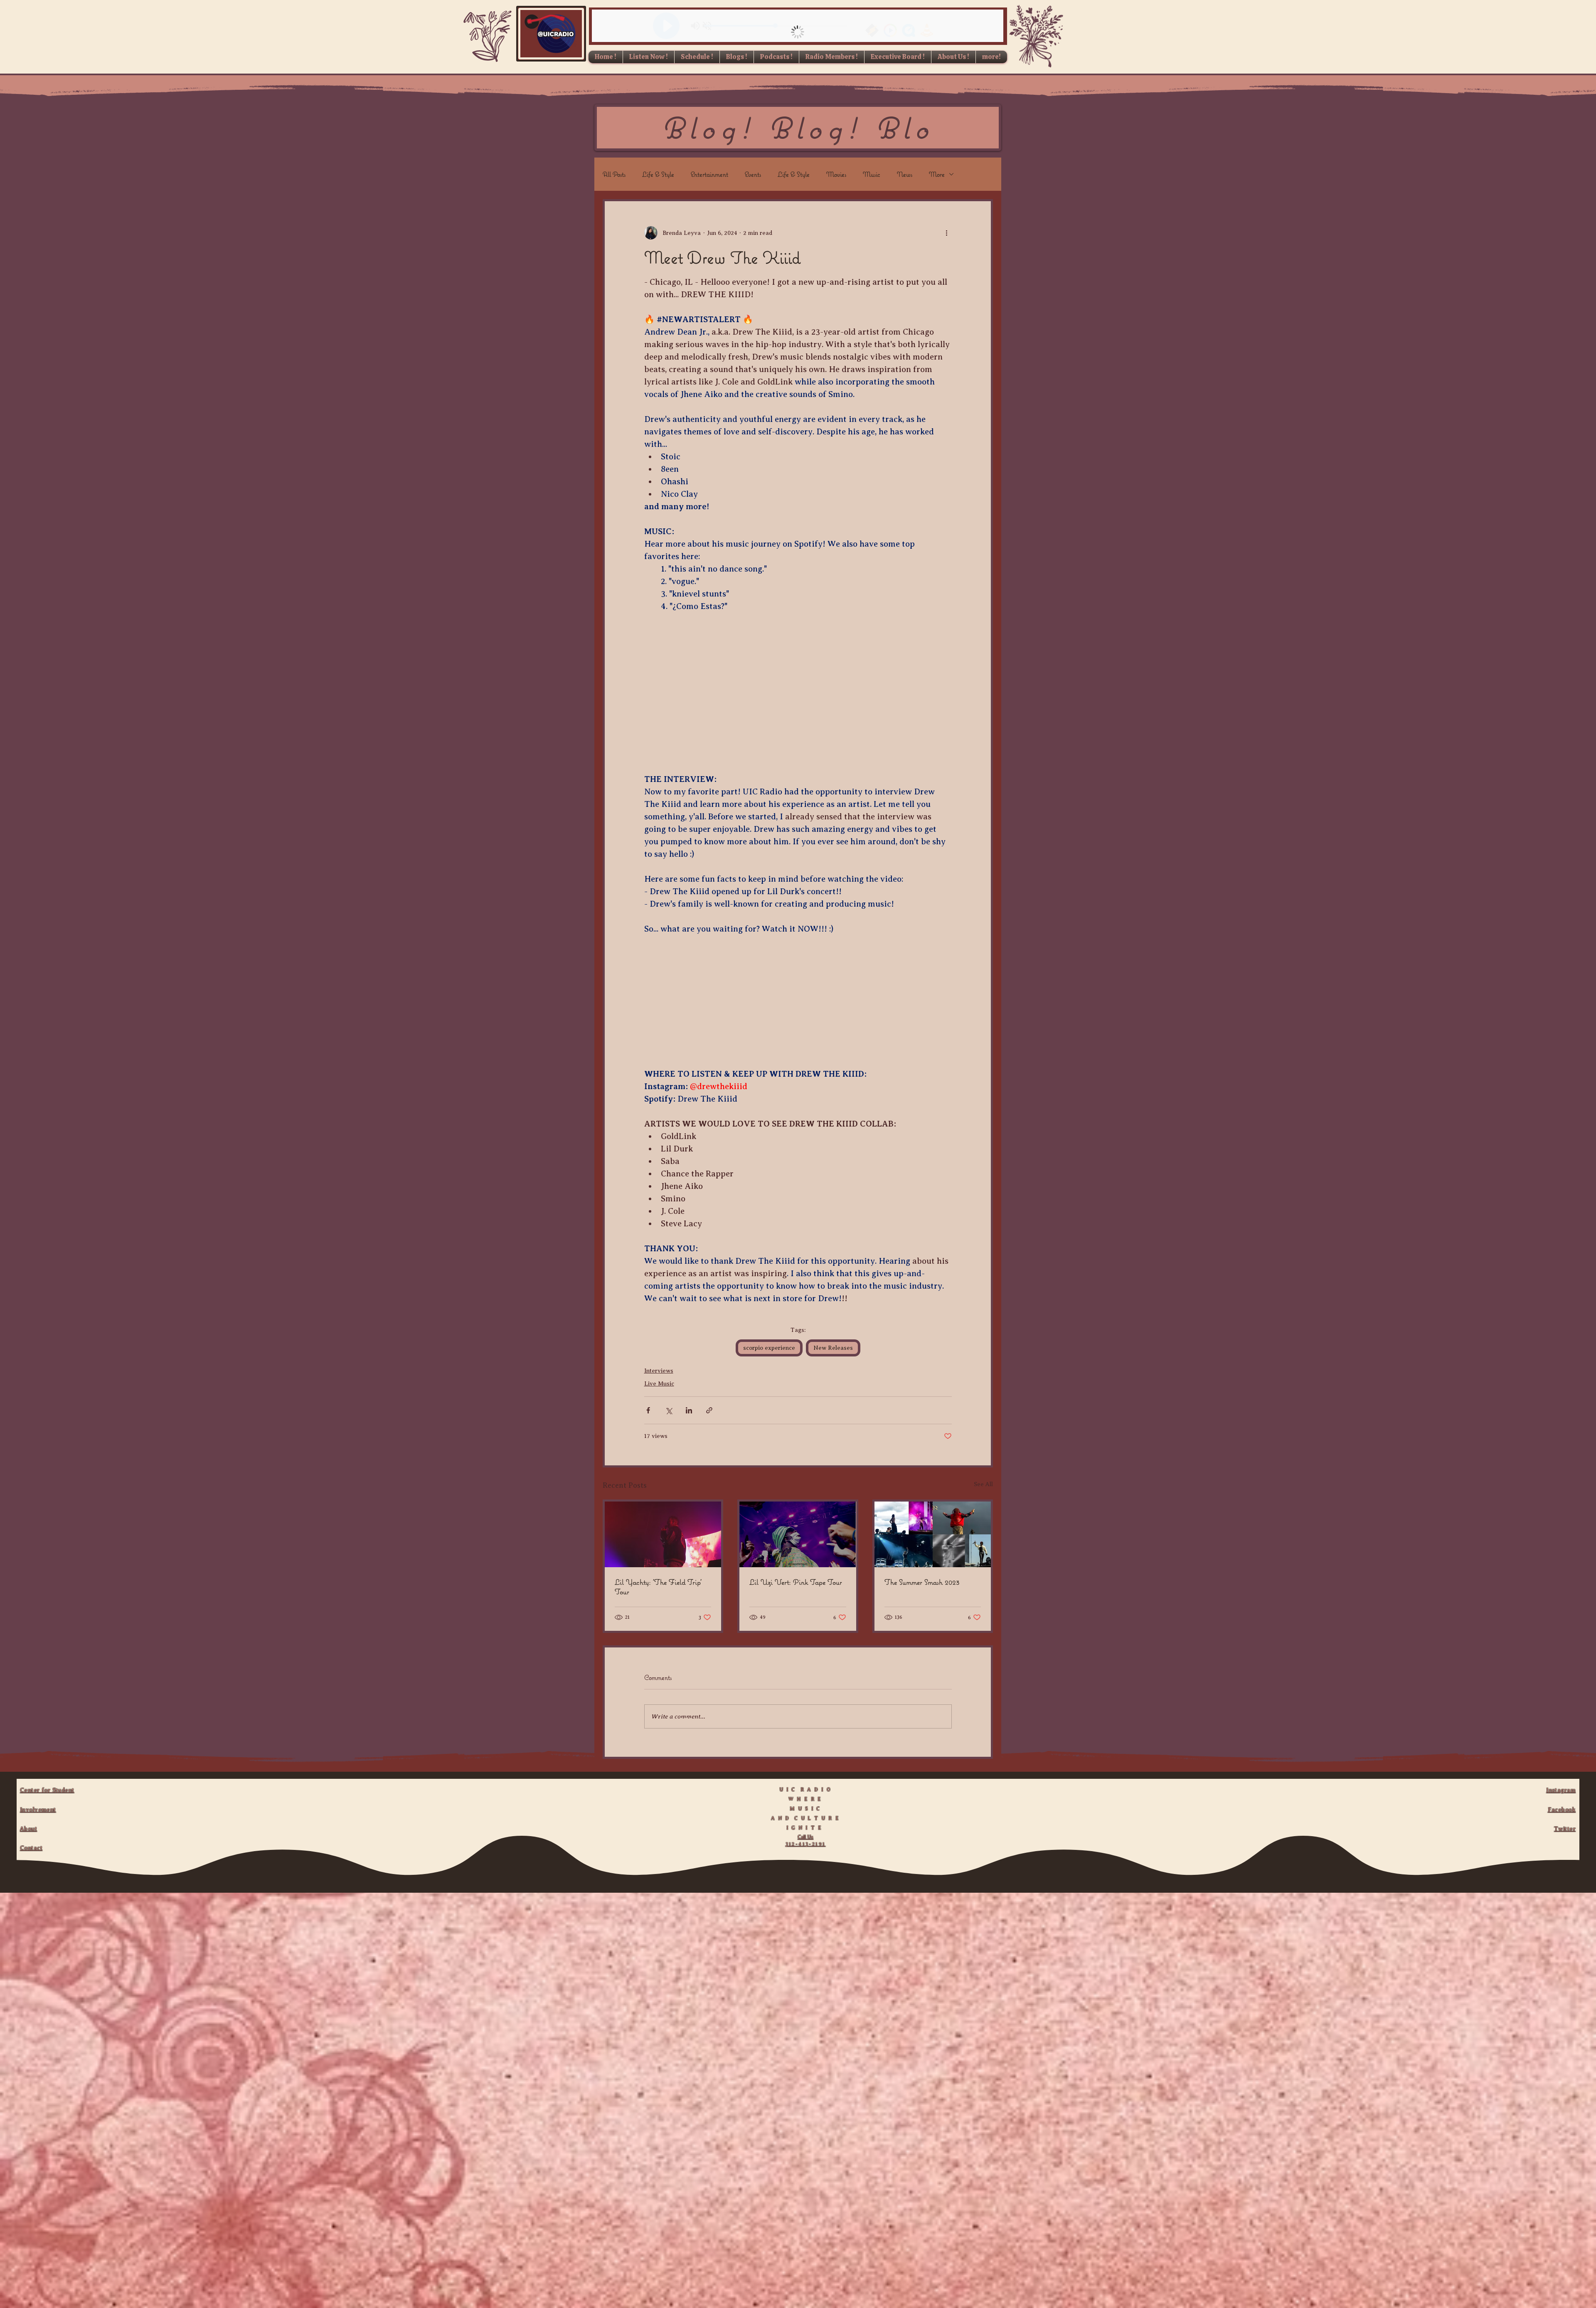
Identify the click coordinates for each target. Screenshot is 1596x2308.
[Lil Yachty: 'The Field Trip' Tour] (663, 1534)
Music (872, 174)
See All (983, 1484)
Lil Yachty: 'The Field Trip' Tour (658, 1587)
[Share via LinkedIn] (689, 1410)
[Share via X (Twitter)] (669, 1410)
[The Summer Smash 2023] (933, 1534)
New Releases (833, 1348)
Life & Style (658, 174)
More (937, 174)
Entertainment (709, 174)
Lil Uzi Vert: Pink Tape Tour (796, 1582)
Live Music (659, 1384)
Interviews (659, 1371)
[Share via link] (709, 1410)
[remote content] (798, 687)
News (905, 174)
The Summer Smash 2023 (922, 1582)
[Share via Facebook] (648, 1410)
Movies (836, 174)
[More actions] (947, 233)
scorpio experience (769, 1348)
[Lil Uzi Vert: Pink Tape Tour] (798, 1534)
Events (753, 174)
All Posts (614, 174)
